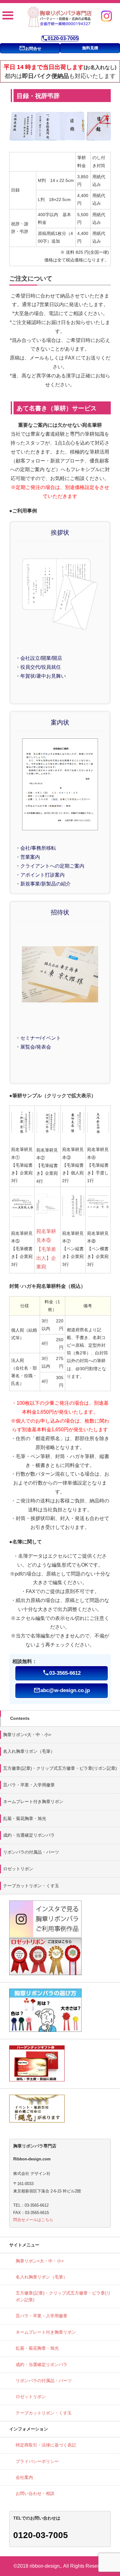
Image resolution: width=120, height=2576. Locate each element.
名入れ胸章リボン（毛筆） (29, 1751)
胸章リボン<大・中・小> (27, 1735)
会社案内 (24, 2477)
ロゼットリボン (18, 1869)
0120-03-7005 (60, 38)
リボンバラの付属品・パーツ (31, 1852)
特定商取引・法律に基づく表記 (46, 2445)
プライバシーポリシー (37, 2461)
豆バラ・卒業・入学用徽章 (29, 1785)
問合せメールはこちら (33, 2220)
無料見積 (90, 48)
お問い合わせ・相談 (35, 2493)
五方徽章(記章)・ (60, 1768)
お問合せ (30, 48)
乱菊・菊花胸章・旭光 (25, 1818)
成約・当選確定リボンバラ (29, 1835)
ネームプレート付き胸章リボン (33, 1802)
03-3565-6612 (62, 1673)
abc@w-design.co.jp (62, 1690)
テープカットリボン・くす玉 (31, 1886)
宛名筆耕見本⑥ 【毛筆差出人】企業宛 (46, 1249)
